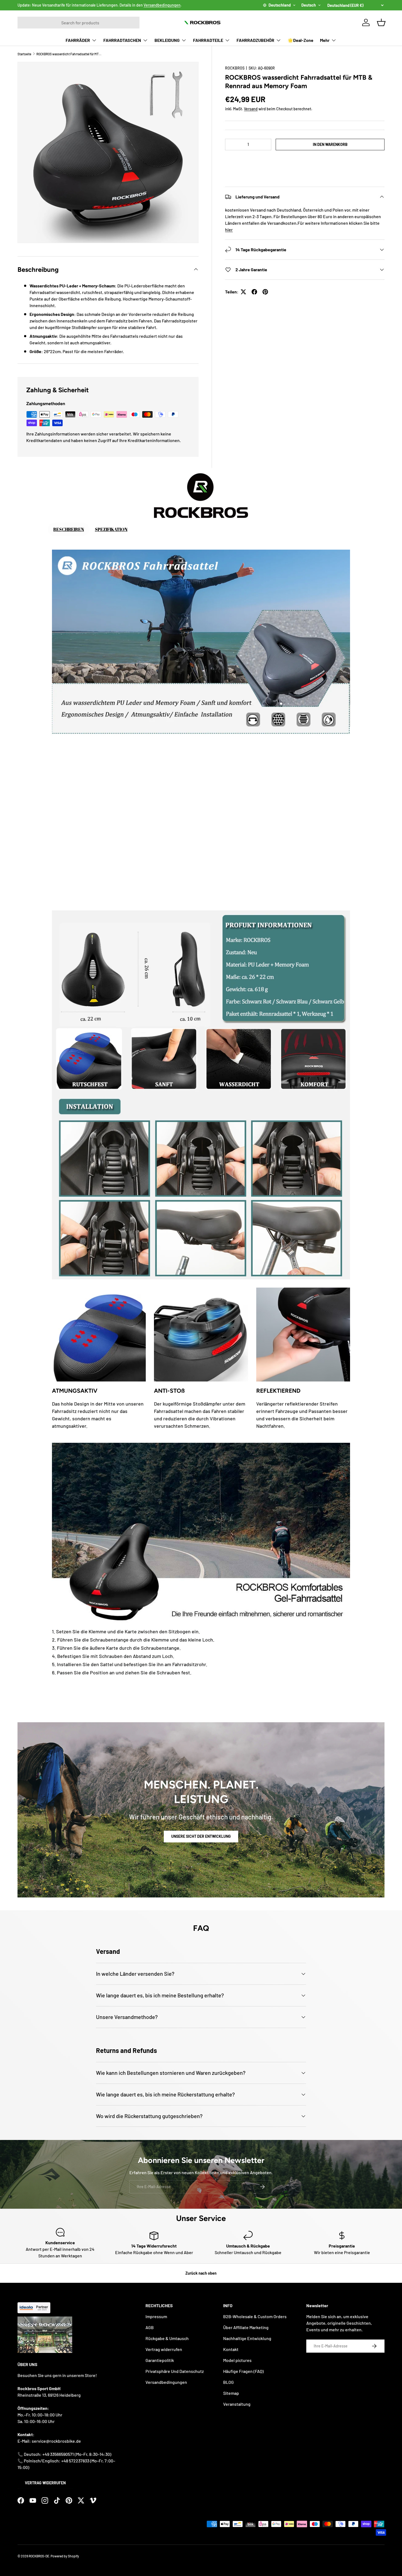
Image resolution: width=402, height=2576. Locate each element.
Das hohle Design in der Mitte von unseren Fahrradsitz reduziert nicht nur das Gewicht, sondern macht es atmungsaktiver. (98, 1415)
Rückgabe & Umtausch (167, 2338)
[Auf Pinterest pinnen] (265, 292)
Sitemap (231, 2393)
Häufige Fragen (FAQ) (243, 2371)
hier (229, 230)
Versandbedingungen (162, 5)
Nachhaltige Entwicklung (247, 2338)
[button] (305, 161)
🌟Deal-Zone (301, 40)
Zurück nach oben (201, 2273)
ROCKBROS (235, 68)
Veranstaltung (237, 2404)
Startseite (24, 54)
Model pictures (237, 2360)
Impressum (156, 2316)
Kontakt (231, 2349)
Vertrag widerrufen (45, 2483)
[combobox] (78, 23)
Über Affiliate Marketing (246, 2327)
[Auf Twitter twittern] (243, 292)
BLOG (228, 2382)
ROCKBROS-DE (39, 2556)
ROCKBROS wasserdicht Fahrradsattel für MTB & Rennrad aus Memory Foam (69, 54)
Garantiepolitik (160, 2360)
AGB (150, 2327)
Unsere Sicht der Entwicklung (201, 1836)
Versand (251, 109)
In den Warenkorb (330, 144)
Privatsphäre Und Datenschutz (175, 2371)
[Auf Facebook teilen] (254, 292)
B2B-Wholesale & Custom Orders (255, 2316)
